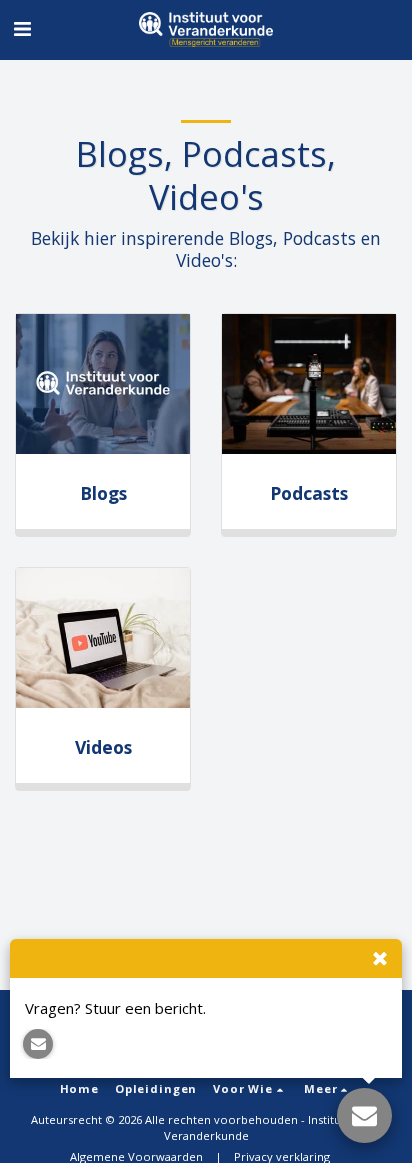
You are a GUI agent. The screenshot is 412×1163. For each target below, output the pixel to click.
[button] (22, 28)
